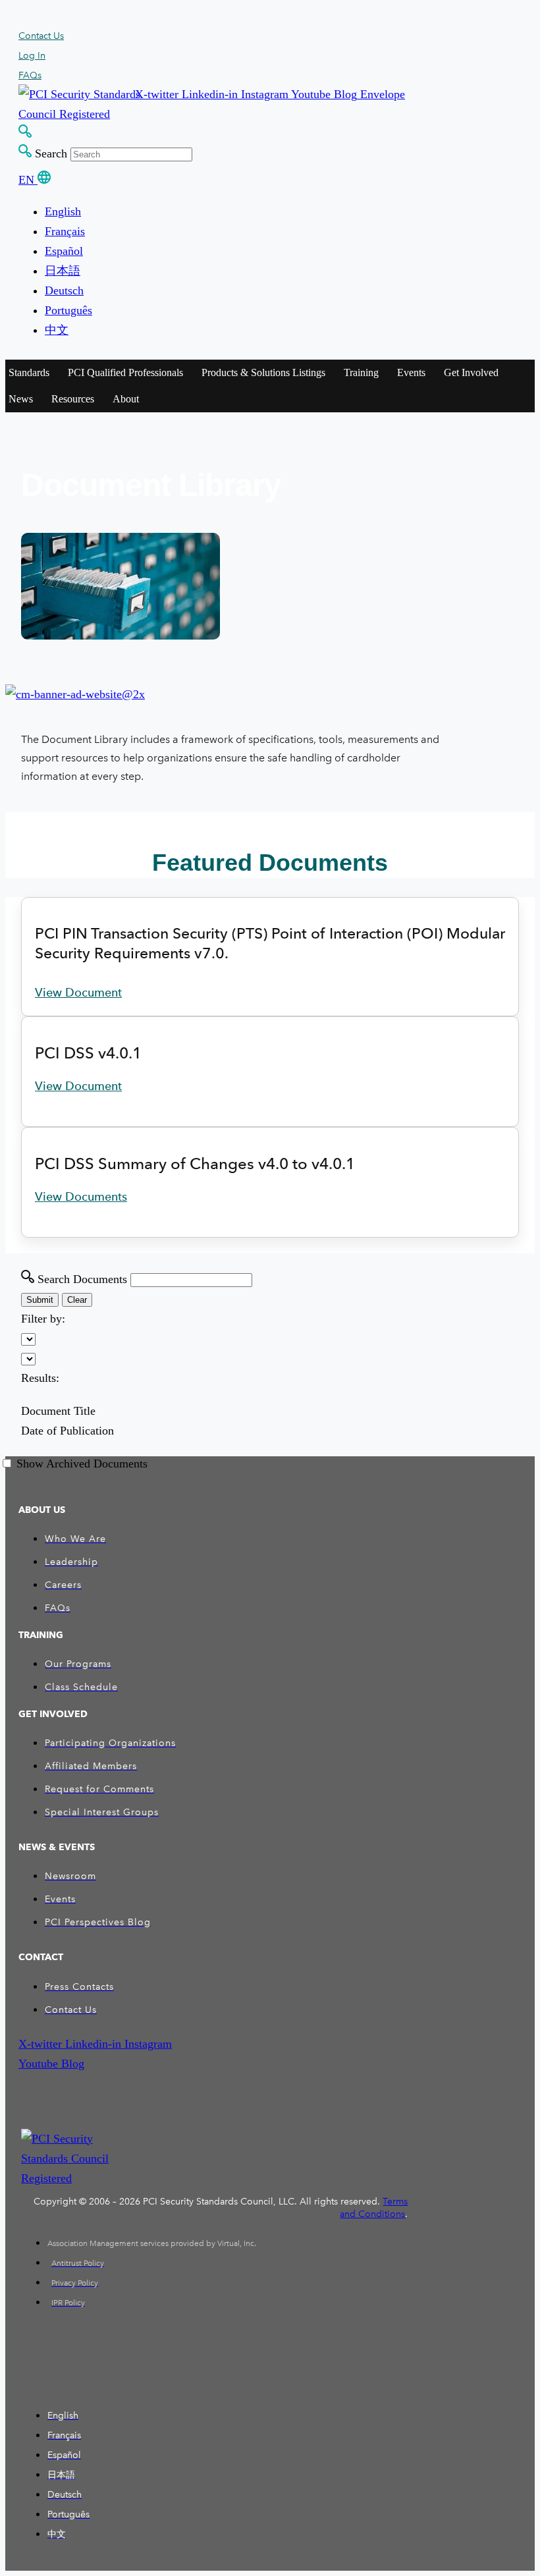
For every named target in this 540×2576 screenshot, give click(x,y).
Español (64, 251)
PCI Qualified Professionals (125, 372)
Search (51, 153)
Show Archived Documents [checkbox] (82, 1464)
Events (411, 372)
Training (361, 372)
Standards (29, 372)
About (126, 399)
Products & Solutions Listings (263, 372)
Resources (73, 399)
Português (68, 310)
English (63, 211)
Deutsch (64, 290)
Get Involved (471, 372)
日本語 (63, 271)
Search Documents (82, 1279)
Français (65, 231)
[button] (158, 94)
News (21, 399)
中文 (57, 330)
